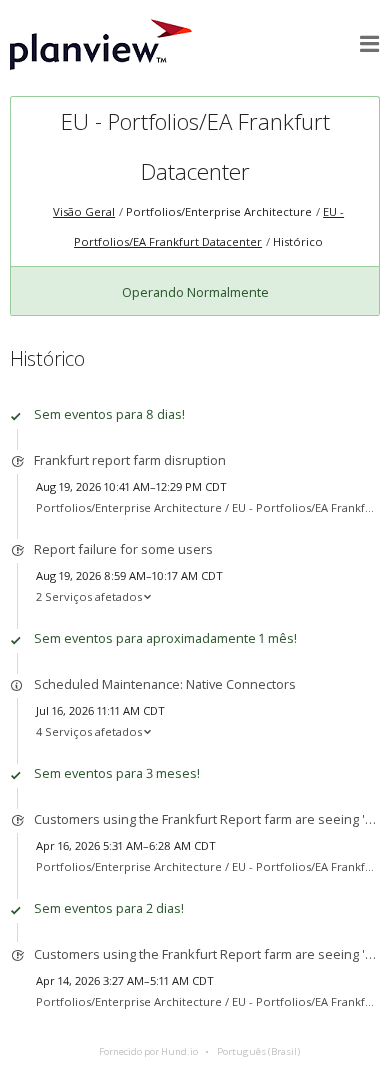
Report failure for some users (123, 549)
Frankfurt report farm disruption (130, 460)
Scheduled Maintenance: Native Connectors (165, 684)
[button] (370, 44)
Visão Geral (84, 211)
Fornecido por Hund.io (148, 1051)
